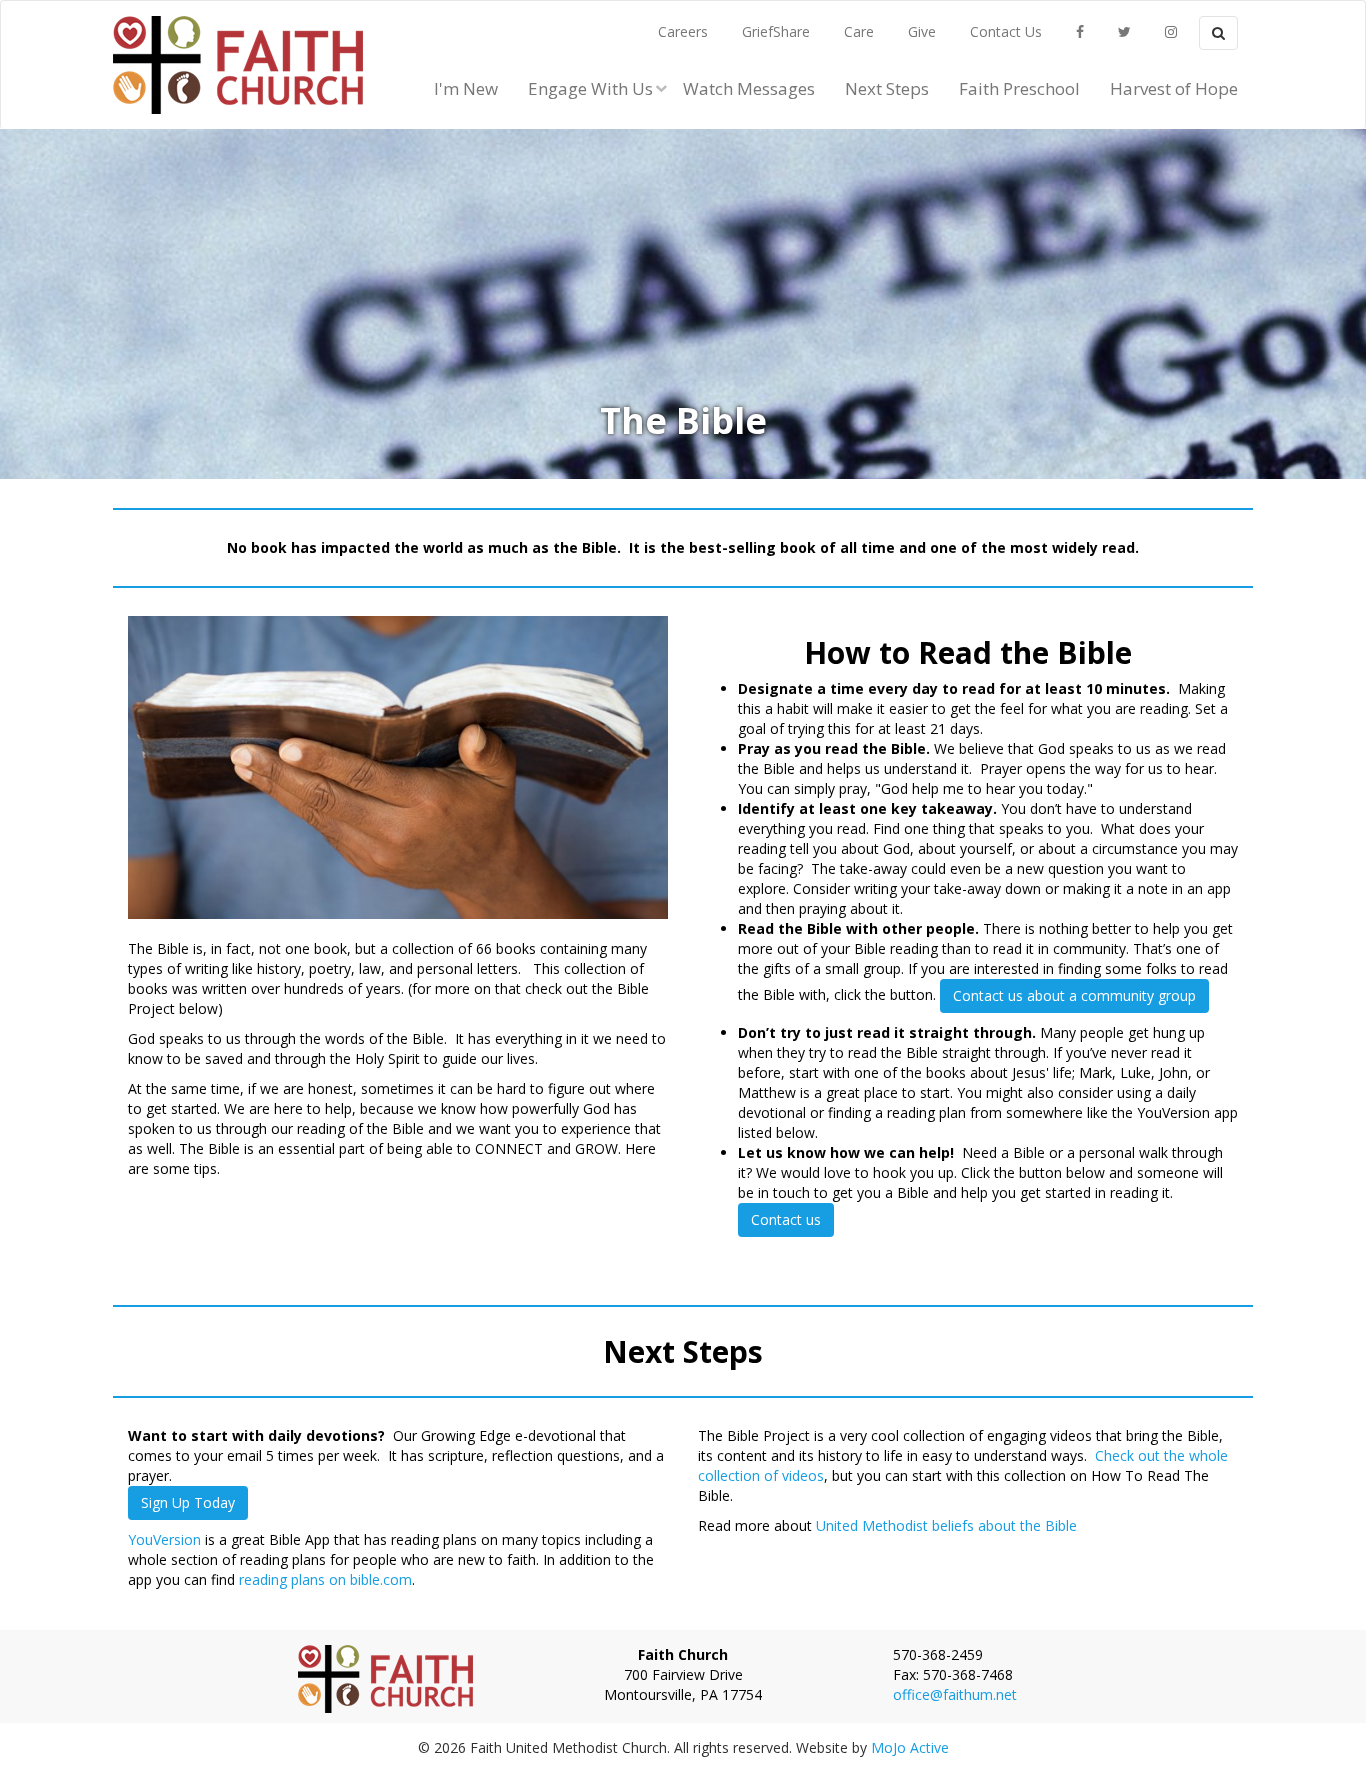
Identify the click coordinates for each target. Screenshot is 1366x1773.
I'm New (466, 88)
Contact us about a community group (1074, 995)
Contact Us (1006, 31)
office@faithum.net (955, 1694)
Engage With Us (590, 88)
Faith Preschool (1019, 88)
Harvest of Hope (1174, 88)
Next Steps (887, 88)
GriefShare (776, 31)
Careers (683, 31)
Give (922, 31)
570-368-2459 (938, 1654)
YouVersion (164, 1539)
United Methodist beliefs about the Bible (946, 1525)
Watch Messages (749, 88)
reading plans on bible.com (325, 1579)
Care (859, 31)
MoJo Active (910, 1747)
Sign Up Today (188, 1502)
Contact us (786, 1219)
